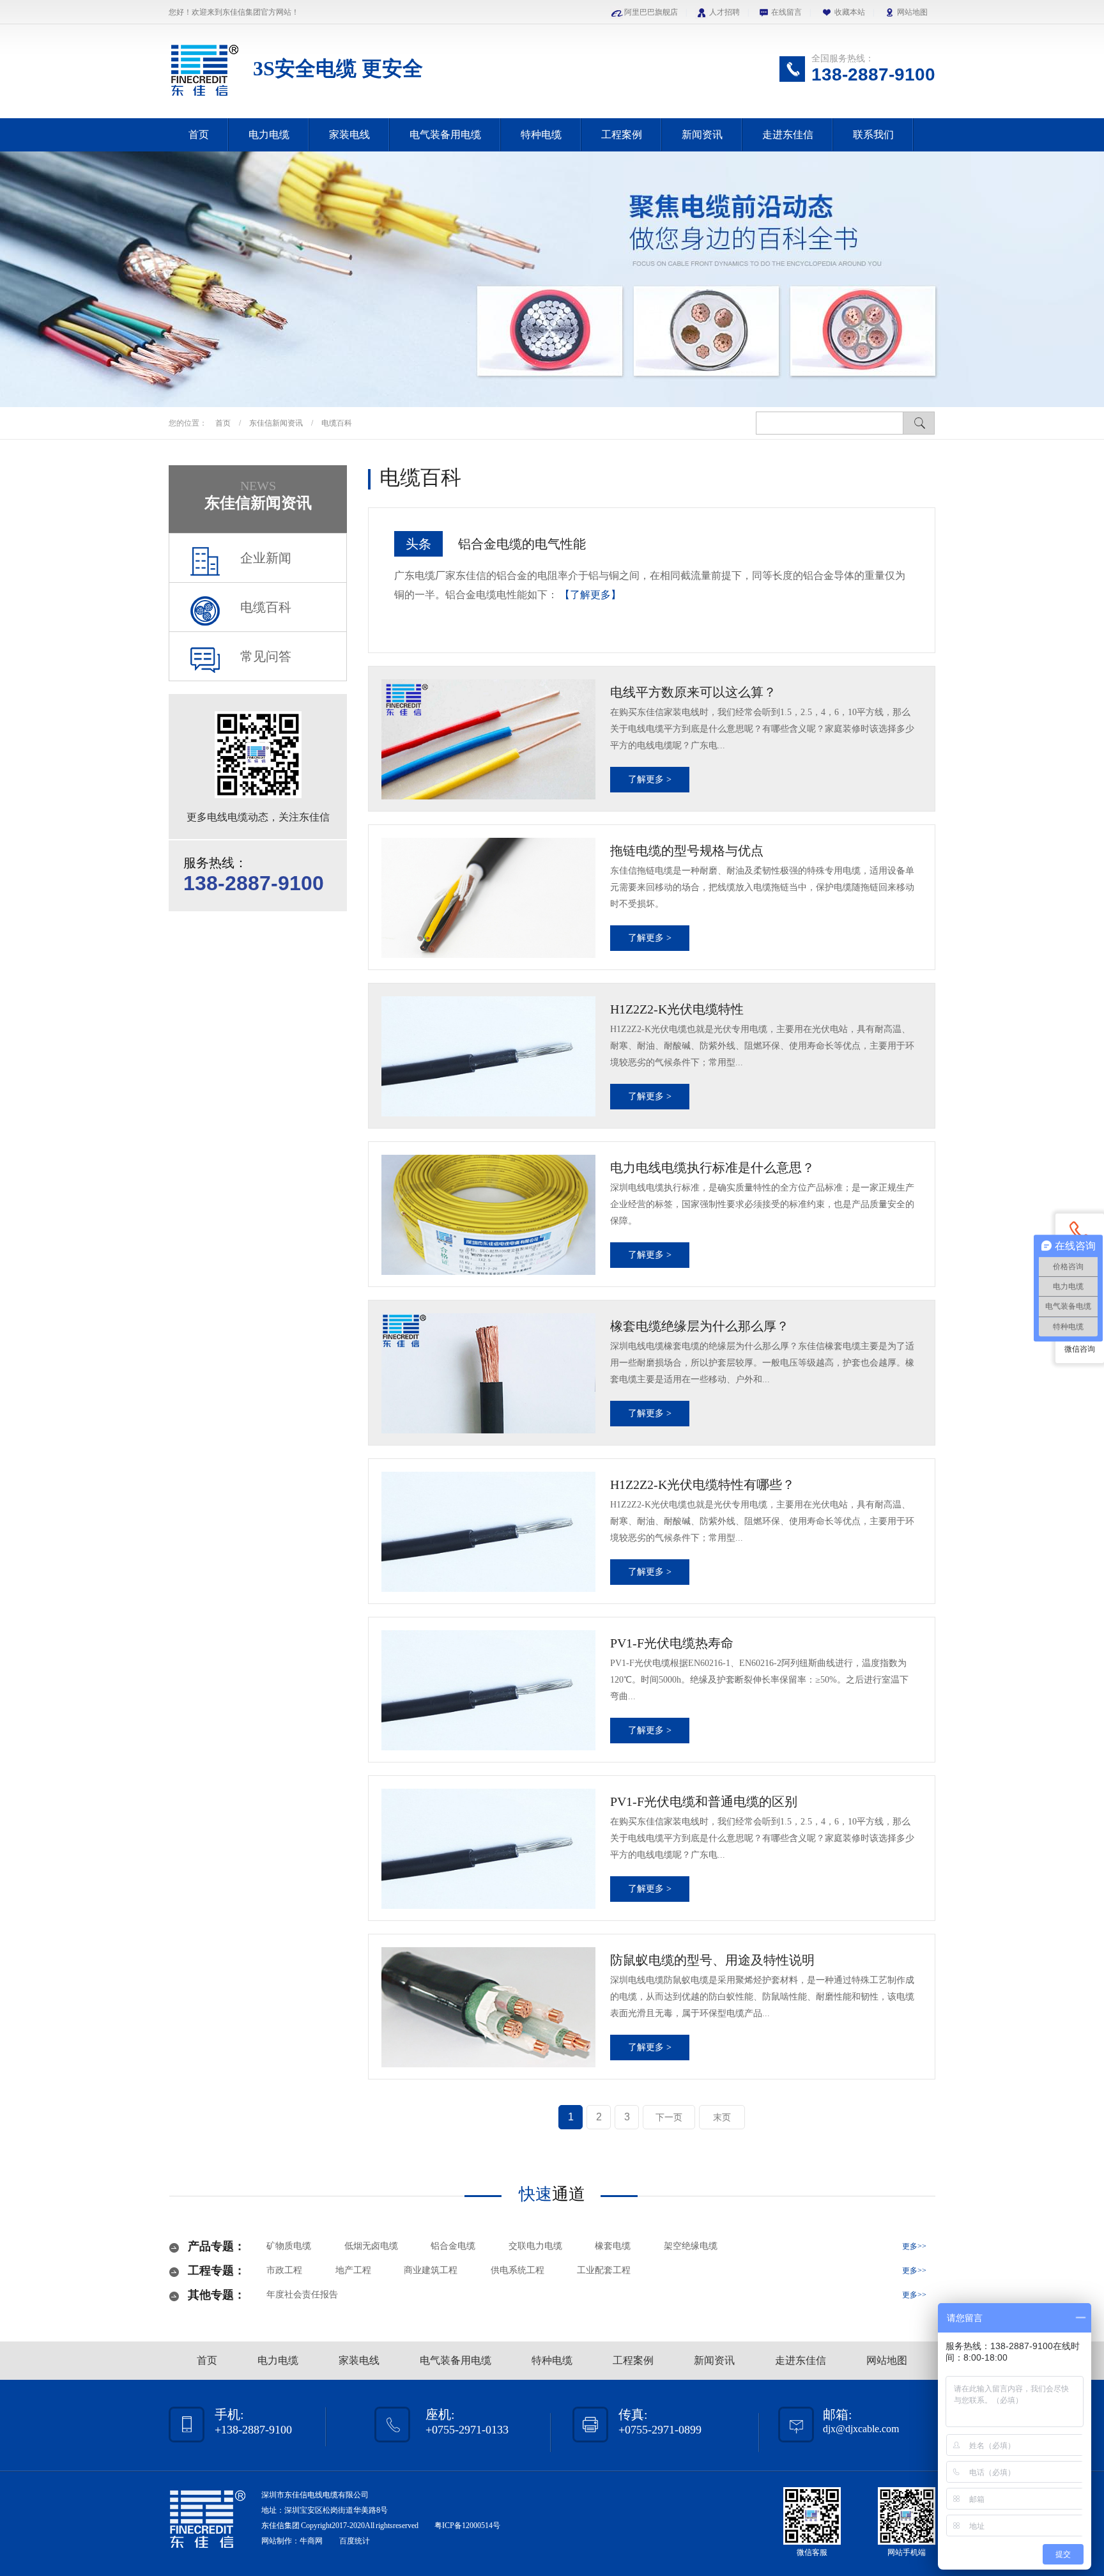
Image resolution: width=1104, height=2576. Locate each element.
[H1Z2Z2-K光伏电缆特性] (488, 1056)
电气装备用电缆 (445, 135)
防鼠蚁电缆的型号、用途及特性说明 (712, 1960)
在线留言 (786, 12)
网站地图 (912, 12)
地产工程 (353, 2270)
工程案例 (622, 135)
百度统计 (355, 2541)
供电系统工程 (517, 2270)
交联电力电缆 (535, 2246)
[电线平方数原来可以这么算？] (488, 739)
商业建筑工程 (431, 2270)
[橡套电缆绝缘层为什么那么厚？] (488, 1373)
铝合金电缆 (453, 2246)
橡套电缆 (613, 2246)
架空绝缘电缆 (691, 2246)
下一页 (669, 2117)
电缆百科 (337, 423)
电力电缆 (269, 135)
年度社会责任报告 (302, 2294)
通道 (552, 2194)
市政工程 (284, 2270)
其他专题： (217, 2295)
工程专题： (217, 2271)
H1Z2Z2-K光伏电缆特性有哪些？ (702, 1485)
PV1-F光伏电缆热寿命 (672, 1643)
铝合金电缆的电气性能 (522, 544)
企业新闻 (266, 558)
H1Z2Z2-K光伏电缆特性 (677, 1009)
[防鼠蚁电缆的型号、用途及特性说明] (488, 2007)
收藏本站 (850, 12)
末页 (722, 2117)
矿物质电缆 (289, 2246)
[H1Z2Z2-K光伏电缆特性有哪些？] (488, 1532)
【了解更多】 (590, 595)
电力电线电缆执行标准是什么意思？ (712, 1168)
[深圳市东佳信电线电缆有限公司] (204, 98)
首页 (199, 135)
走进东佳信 (788, 135)
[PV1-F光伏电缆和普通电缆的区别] (488, 1849)
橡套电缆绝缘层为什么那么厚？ (700, 1326)
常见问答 (266, 656)
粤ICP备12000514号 (467, 2526)
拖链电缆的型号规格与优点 (687, 851)
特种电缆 (541, 135)
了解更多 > (650, 779)
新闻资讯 (702, 135)
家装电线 (349, 135)
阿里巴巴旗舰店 (651, 12)
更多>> (914, 2246)
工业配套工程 (604, 2270)
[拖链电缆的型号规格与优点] (488, 898)
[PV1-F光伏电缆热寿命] (488, 1690)
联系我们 (873, 135)
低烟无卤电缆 (371, 2246)
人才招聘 (724, 12)
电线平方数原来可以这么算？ (693, 692)
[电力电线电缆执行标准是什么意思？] (488, 1215)
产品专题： (217, 2246)
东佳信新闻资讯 (277, 423)
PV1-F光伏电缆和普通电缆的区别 (704, 1801)
